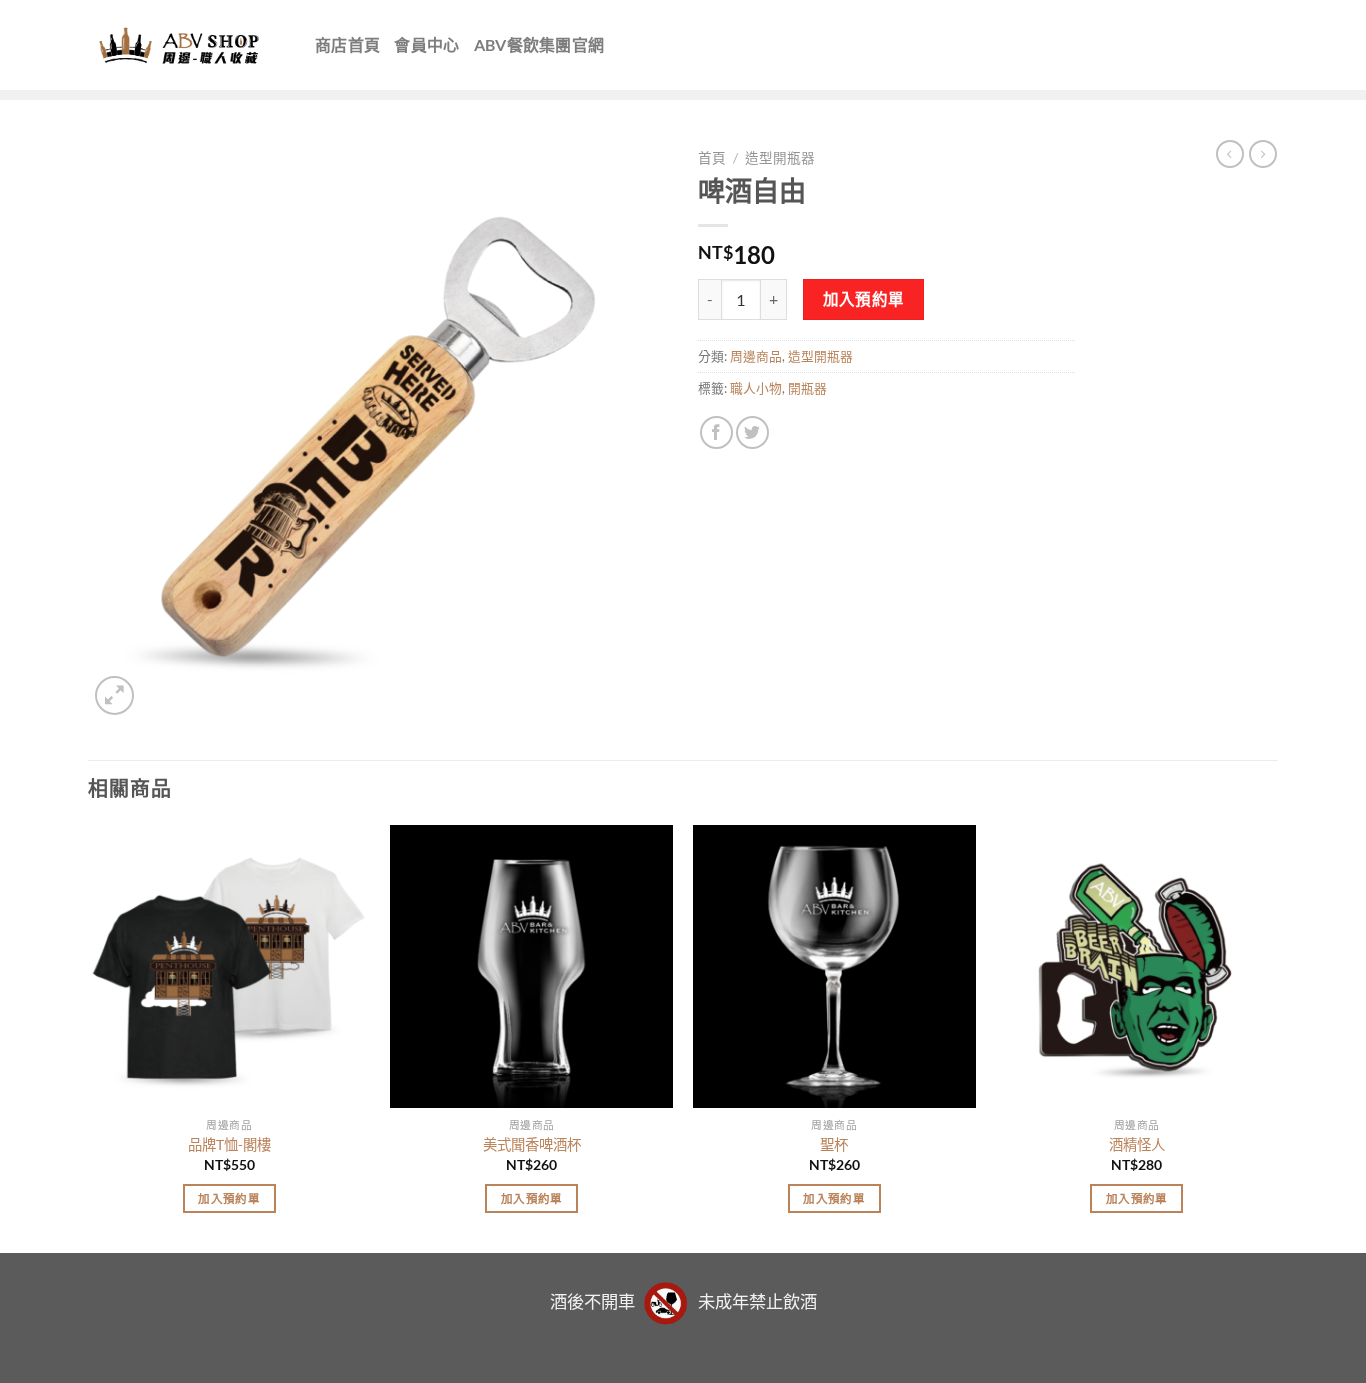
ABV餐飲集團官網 (539, 44)
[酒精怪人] (1136, 966)
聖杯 (834, 1144)
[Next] (1277, 1037)
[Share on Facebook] (716, 432)
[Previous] (89, 1037)
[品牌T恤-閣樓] (229, 966)
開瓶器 (807, 388)
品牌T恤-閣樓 (229, 1144)
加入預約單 (864, 299)
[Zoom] (114, 695)
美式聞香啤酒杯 (532, 1144)
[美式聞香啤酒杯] (531, 966)
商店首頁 (347, 44)
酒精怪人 (1137, 1144)
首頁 (712, 158)
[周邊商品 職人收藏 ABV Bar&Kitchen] (186, 45)
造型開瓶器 (780, 158)
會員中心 (426, 44)
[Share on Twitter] (752, 432)
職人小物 (756, 388)
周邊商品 (756, 356)
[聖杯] (834, 966)
